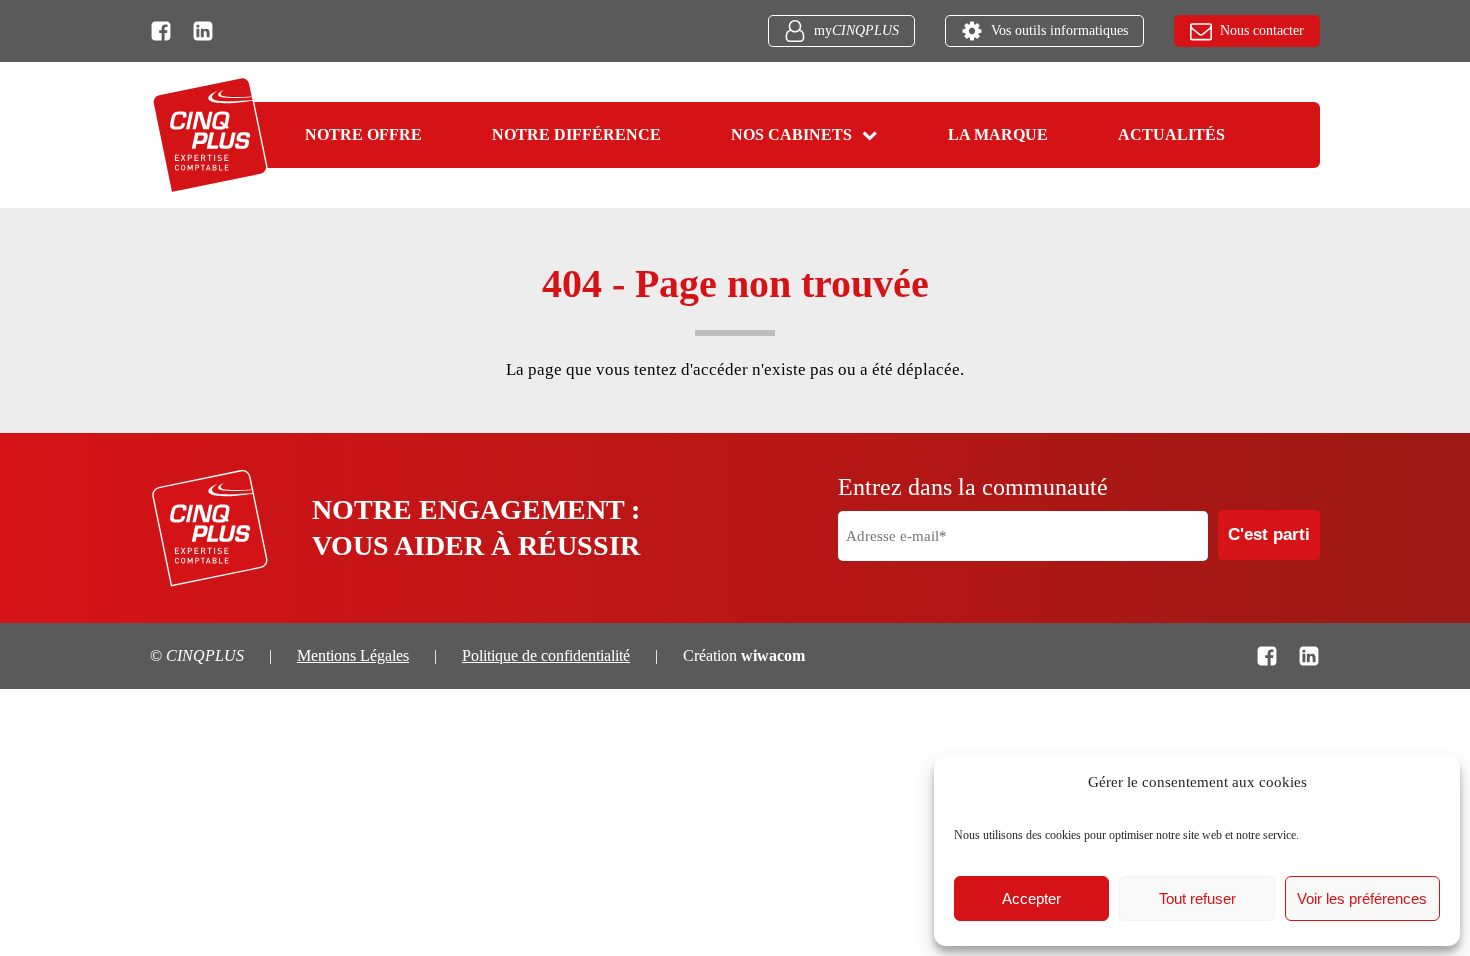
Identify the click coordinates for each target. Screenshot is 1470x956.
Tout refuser (1197, 898)
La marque (998, 134)
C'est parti (1269, 534)
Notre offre (363, 134)
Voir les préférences (1362, 898)
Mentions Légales (353, 655)
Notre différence (576, 134)
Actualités (1171, 134)
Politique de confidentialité (546, 655)
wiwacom (773, 655)
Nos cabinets (791, 134)
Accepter (1031, 898)
